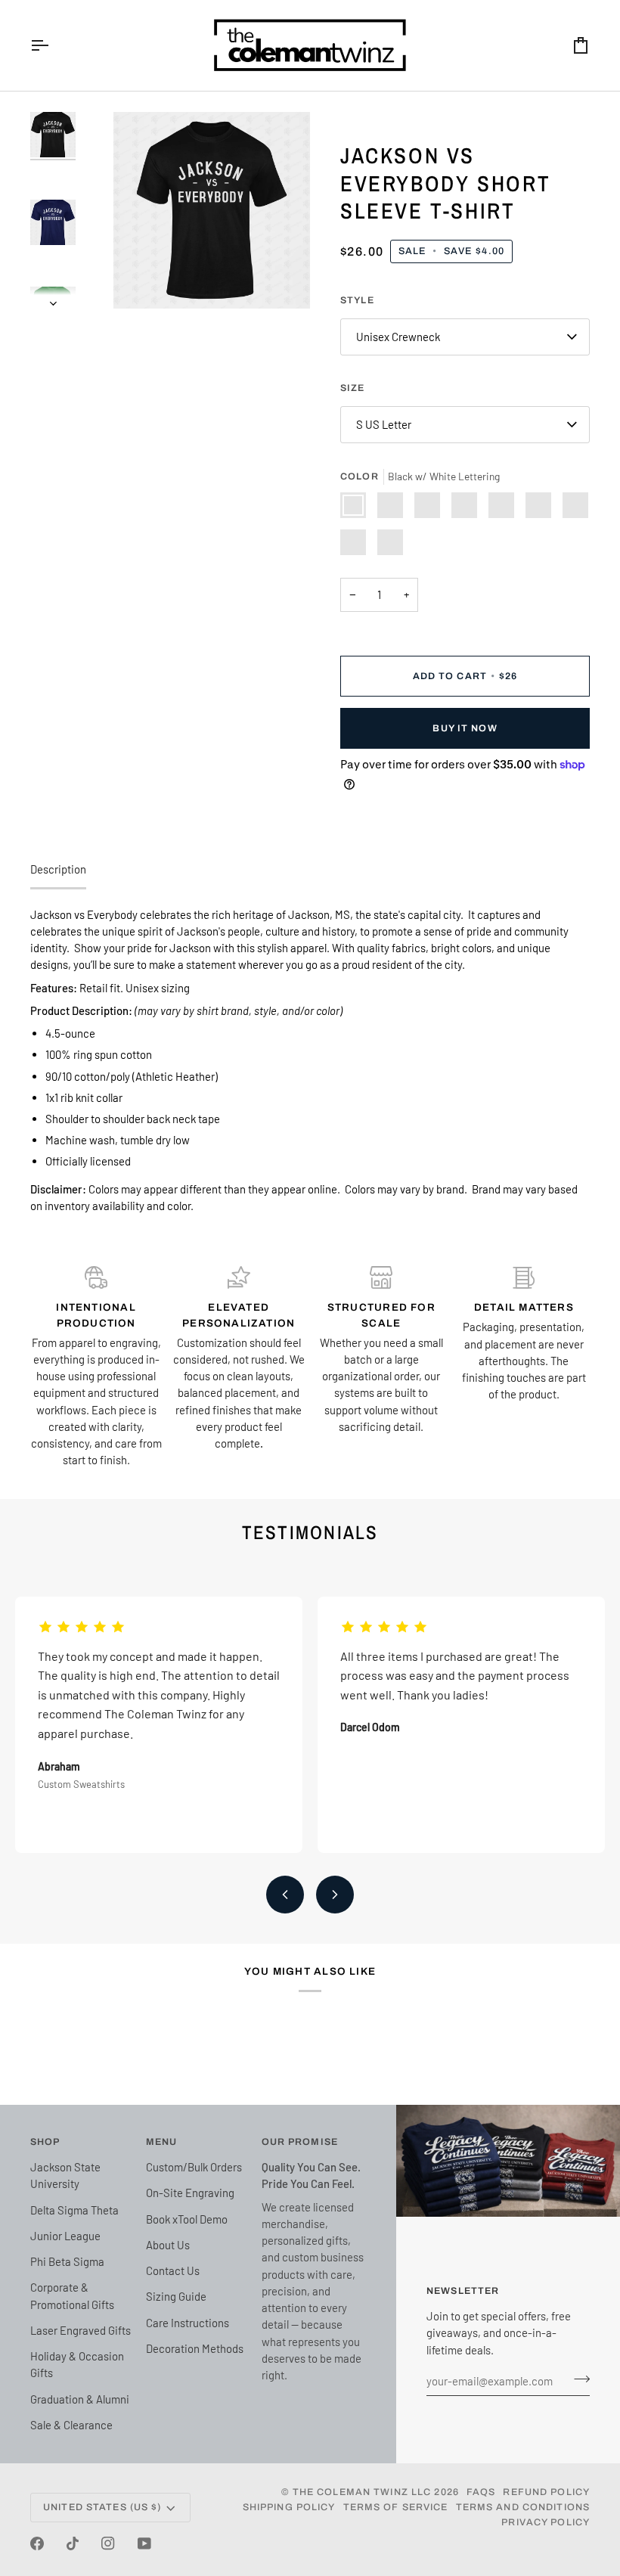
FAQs (481, 2492)
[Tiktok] (73, 2543)
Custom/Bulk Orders (194, 2167)
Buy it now (465, 728)
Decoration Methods (195, 2348)
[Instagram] (108, 2543)
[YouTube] (144, 2543)
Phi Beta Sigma (67, 2261)
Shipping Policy (289, 2507)
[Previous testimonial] (285, 1895)
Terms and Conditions (523, 2507)
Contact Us (173, 2270)
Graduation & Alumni (80, 2399)
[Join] (577, 2379)
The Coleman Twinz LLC (362, 2492)
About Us (168, 2245)
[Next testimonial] (335, 1895)
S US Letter (384, 424)
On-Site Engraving (190, 2193)
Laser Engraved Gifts (81, 2330)
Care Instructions (188, 2323)
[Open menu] (53, 45)
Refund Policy (546, 2492)
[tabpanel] (310, 1060)
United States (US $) (102, 2507)
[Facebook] (37, 2543)
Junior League (65, 2236)
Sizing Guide (176, 2296)
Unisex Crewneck (398, 337)
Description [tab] (58, 869)
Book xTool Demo (187, 2219)
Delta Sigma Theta (74, 2210)
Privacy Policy (546, 2522)
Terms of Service (396, 2507)
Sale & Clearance (71, 2425)
